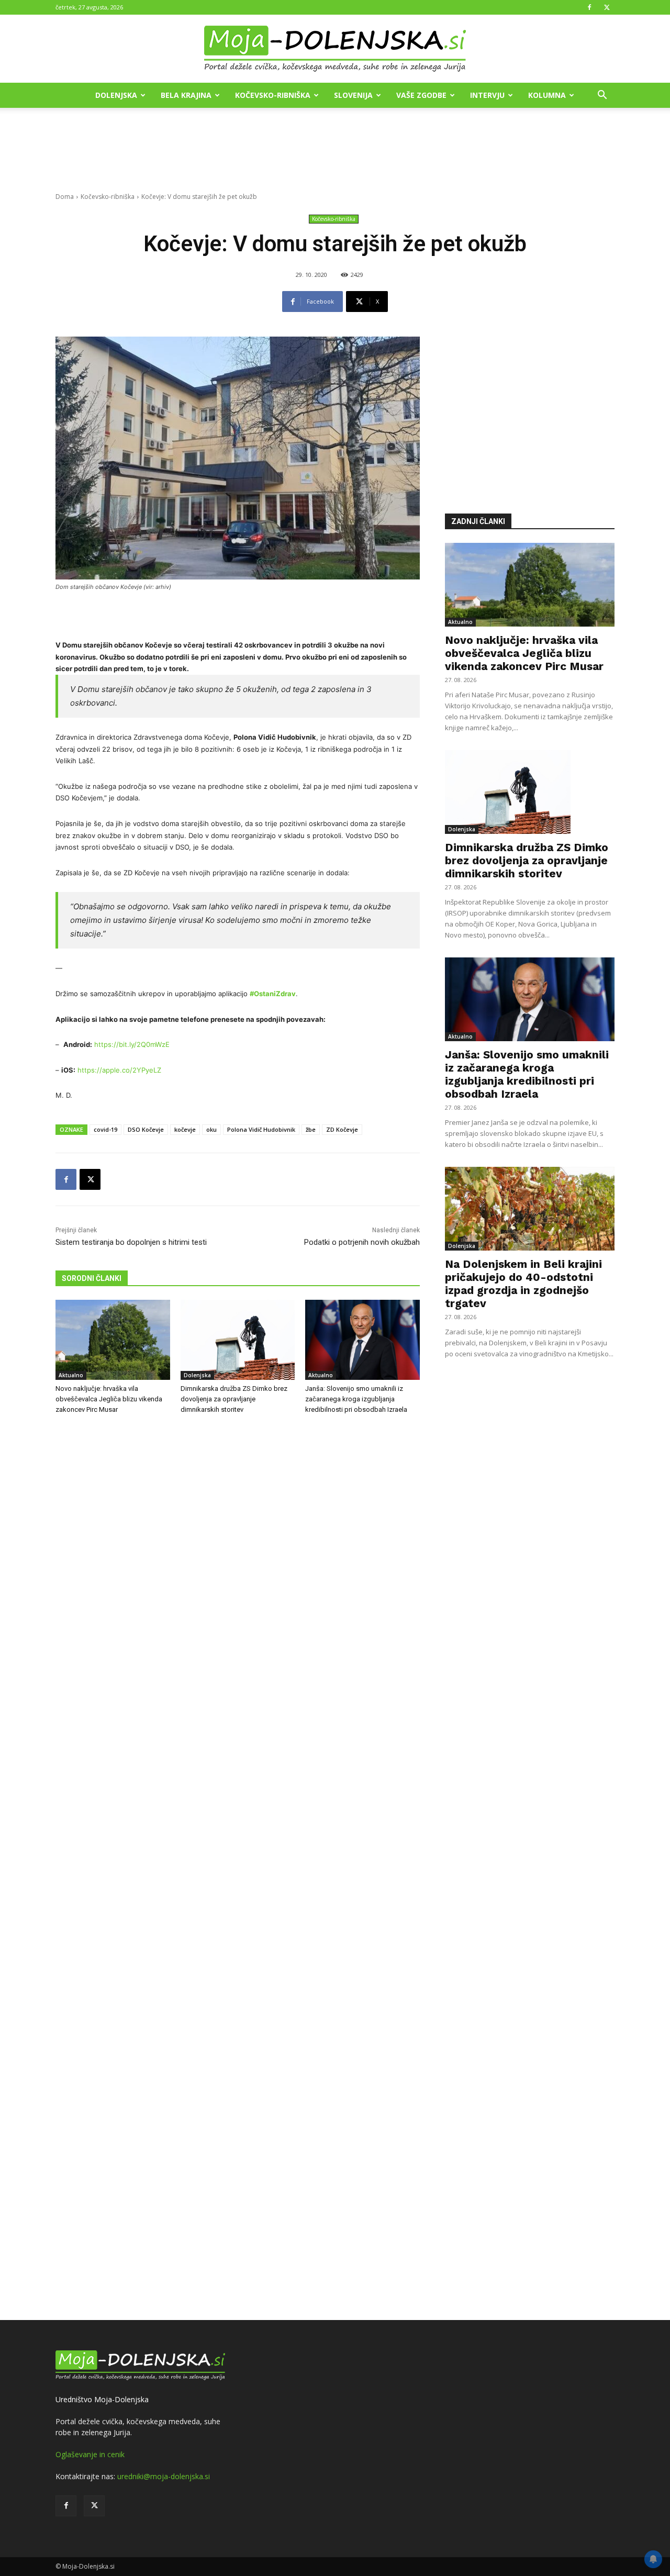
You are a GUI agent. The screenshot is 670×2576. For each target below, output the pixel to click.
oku (211, 1129)
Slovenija (353, 95)
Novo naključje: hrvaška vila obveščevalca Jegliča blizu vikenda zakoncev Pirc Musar (109, 1399)
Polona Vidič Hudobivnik (261, 1129)
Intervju (487, 95)
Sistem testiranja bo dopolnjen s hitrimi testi (131, 1242)
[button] (602, 96)
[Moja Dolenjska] (335, 49)
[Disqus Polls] (238, 1596)
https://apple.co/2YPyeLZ (119, 1070)
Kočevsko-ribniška (273, 95)
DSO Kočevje (146, 1129)
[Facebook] (589, 7)
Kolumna (547, 95)
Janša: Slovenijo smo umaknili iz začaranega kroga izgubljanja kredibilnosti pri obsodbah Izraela (356, 1399)
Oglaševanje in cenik (90, 2454)
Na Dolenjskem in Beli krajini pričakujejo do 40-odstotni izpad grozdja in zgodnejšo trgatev (523, 1284)
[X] (607, 7)
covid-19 (105, 1129)
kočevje (185, 1129)
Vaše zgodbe (421, 95)
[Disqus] (238, 1869)
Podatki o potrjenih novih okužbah (362, 1242)
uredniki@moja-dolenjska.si (164, 2476)
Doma (65, 197)
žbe (311, 1129)
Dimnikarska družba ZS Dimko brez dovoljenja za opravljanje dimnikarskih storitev (234, 1399)
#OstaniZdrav (273, 994)
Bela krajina (186, 95)
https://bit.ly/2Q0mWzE (132, 1044)
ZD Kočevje (342, 1129)
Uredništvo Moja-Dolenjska (102, 2399)
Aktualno (71, 1375)
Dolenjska (116, 95)
